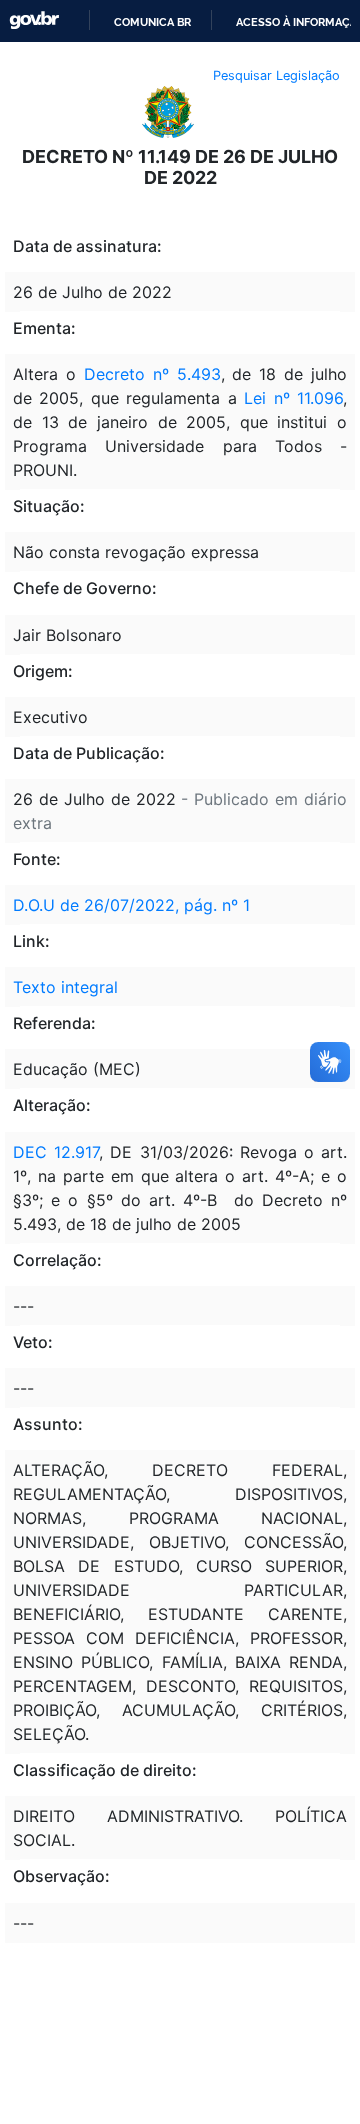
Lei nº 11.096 (293, 398)
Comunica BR (152, 22)
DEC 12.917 (56, 1152)
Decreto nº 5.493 (152, 374)
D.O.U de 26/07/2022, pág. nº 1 (131, 905)
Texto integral (65, 987)
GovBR (34, 20)
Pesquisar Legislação (276, 75)
